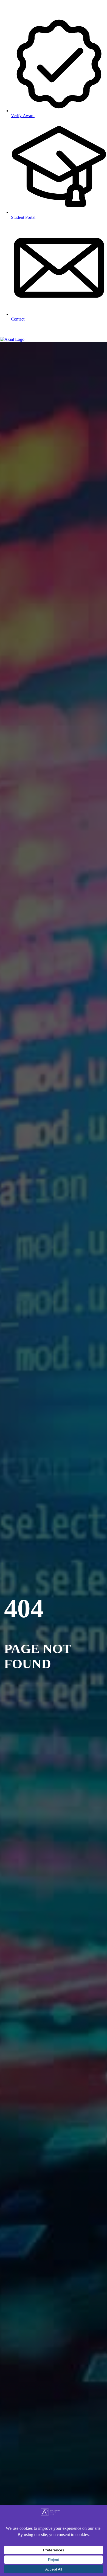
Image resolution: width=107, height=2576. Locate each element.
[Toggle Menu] (7, 332)
